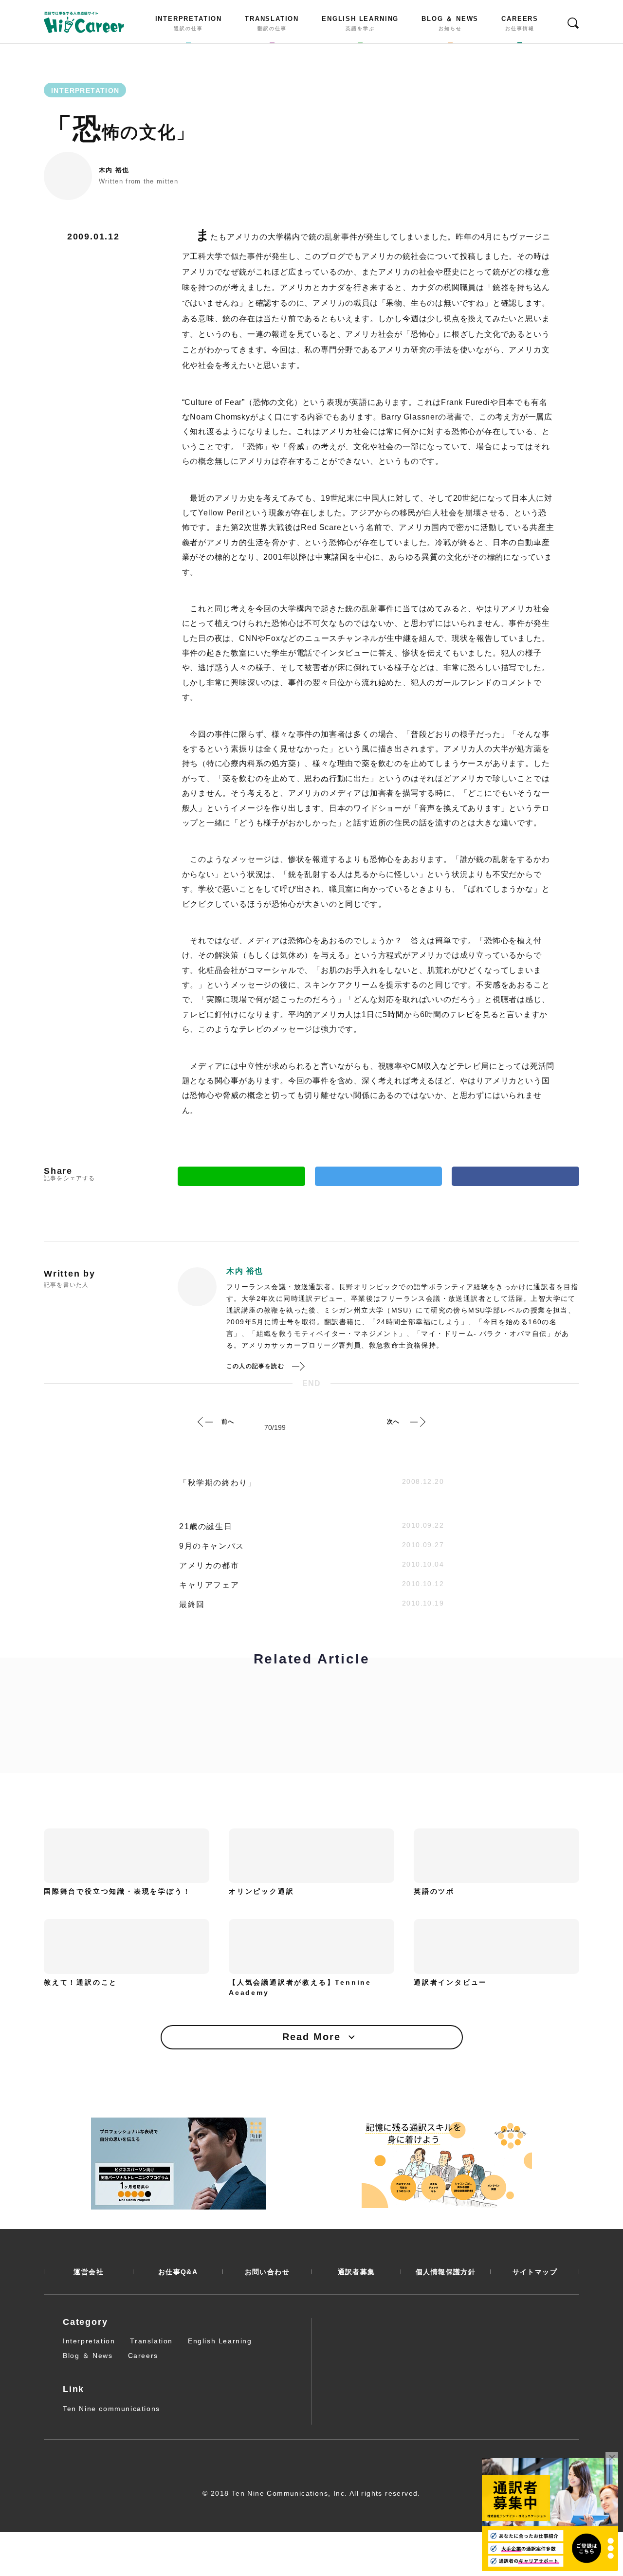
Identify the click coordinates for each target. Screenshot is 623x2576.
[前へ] (205, 1422)
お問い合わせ (267, 2272)
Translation (151, 2341)
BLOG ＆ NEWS (450, 23)
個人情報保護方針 (446, 2272)
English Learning (220, 2341)
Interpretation (89, 2341)
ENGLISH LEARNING (360, 23)
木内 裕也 (114, 170)
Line (241, 1176)
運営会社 (89, 2272)
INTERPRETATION (189, 23)
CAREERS (520, 23)
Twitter (379, 1176)
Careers (143, 2356)
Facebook (515, 1176)
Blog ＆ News (88, 2356)
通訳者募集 (357, 2272)
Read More (311, 2037)
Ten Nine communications (111, 2409)
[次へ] (418, 1422)
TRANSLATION (272, 23)
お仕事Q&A (178, 2272)
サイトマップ (535, 2272)
